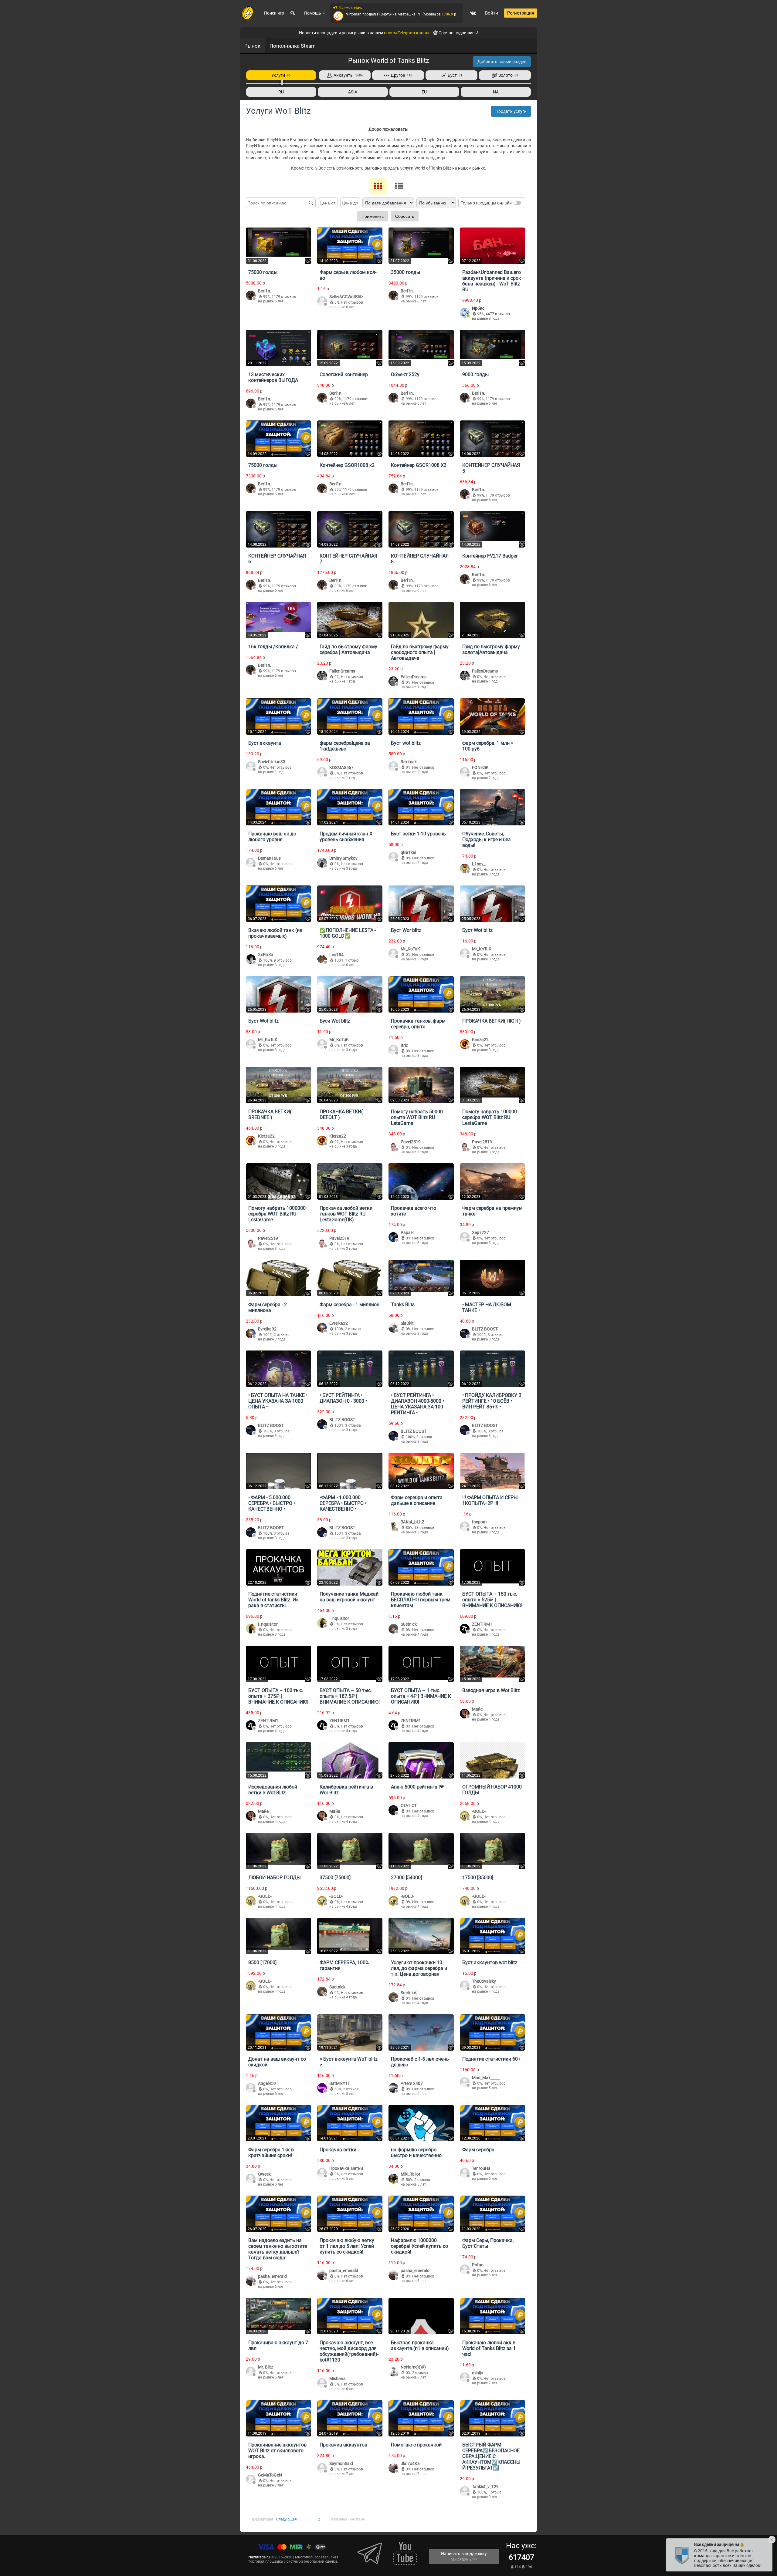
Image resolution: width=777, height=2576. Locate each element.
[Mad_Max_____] (465, 2083)
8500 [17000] (262, 1962)
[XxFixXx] (251, 960)
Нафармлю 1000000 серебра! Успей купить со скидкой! (419, 2246)
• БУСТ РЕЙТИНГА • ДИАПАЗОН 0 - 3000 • (343, 1398)
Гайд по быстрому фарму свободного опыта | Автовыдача (420, 652)
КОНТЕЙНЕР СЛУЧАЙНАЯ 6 (277, 559)
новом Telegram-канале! (408, 33)
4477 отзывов (498, 314)
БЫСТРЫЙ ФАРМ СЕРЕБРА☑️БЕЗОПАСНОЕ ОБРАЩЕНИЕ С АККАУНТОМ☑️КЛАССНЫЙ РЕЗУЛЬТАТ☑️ (491, 2456)
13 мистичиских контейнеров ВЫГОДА (273, 377)
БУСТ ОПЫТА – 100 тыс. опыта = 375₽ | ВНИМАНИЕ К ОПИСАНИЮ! (278, 1696)
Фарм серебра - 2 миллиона (268, 1307)
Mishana (338, 2379)
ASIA (353, 92)
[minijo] (465, 2378)
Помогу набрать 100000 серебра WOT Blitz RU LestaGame (490, 1117)
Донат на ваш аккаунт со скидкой (277, 2062)
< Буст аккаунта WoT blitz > (349, 2062)
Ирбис (478, 308)
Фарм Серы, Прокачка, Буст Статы (488, 2243)
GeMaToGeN (270, 2475)
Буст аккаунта (265, 743)
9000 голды (475, 374)
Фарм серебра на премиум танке (492, 1211)
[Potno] (465, 2270)
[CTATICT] (393, 1811)
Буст (454, 75)
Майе (477, 1709)
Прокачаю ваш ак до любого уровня (272, 837)
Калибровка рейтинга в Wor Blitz (346, 1790)
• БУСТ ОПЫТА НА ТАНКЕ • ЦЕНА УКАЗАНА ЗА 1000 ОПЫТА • (278, 1401)
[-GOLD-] (465, 1816)
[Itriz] (393, 1050)
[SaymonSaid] (322, 2468)
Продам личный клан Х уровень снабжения (346, 837)
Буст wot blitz (406, 743)
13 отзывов (424, 1528)
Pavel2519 (411, 1142)
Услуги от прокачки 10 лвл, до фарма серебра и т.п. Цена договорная (419, 1968)
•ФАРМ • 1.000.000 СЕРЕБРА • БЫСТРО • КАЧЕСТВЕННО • (343, 1503)
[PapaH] (393, 1237)
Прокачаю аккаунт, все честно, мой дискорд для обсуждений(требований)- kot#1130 (349, 2351)
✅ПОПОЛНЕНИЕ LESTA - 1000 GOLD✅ (348, 933)
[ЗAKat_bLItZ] (393, 1527)
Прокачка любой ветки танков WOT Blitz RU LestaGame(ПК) (346, 1214)
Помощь (313, 13)
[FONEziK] (465, 772)
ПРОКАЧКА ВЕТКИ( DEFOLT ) (341, 1114)
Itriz (404, 1045)
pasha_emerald (272, 2276)
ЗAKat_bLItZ (412, 1522)
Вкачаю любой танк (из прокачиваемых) (275, 933)
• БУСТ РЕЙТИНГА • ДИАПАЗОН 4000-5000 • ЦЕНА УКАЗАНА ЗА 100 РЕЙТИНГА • (417, 1404)
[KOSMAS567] (322, 772)
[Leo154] (322, 960)
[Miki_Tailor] (393, 2179)
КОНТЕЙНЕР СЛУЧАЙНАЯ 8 (420, 559)
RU (281, 92)
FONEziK (480, 767)
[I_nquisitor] (251, 1629)
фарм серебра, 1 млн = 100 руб (488, 746)
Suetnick (409, 1624)
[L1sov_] (465, 869)
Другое (400, 75)
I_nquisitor (268, 1624)
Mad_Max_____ (486, 2078)
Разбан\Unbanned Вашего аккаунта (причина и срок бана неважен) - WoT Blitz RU (492, 281)
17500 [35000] (478, 1878)
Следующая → (289, 2519)
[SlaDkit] (393, 1328)
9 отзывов (283, 960)
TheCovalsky (484, 1981)
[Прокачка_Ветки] (322, 2173)
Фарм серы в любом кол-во (348, 275)
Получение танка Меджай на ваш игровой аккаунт (349, 1597)
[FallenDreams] (322, 676)
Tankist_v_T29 (485, 2487)
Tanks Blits (403, 1305)
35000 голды (405, 272)
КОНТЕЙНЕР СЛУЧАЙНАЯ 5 (491, 468)
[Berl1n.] (251, 296)
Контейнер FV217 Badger (490, 556)
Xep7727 (480, 1232)
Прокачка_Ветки (346, 2168)
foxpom (479, 1522)
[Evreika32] (251, 1334)
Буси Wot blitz (335, 1021)
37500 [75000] (335, 1878)
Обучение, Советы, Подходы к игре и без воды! (486, 840)
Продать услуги (511, 111)
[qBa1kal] (393, 857)
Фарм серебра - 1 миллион (349, 1305)
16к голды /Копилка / (273, 647)
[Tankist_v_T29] (465, 2492)
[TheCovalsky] (465, 1986)
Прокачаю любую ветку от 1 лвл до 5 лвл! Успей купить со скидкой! (347, 2246)
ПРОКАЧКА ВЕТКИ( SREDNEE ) (270, 1114)
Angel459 (267, 2083)
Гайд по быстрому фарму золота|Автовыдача (491, 649)
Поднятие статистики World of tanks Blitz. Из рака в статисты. (273, 1600)
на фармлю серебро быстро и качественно (416, 2153)
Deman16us (269, 858)
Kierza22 (480, 1040)
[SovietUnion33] (251, 767)
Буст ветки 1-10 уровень (418, 834)
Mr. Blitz (266, 2367)
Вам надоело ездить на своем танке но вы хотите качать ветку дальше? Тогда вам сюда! (278, 2249)
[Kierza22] (465, 1045)
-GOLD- (479, 1811)
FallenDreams (342, 671)
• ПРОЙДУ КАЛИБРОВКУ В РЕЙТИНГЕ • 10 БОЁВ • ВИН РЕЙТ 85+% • (492, 1401)
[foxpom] (465, 1527)
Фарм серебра (478, 2150)
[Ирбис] (465, 313)
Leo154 (336, 955)
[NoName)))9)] (393, 2372)
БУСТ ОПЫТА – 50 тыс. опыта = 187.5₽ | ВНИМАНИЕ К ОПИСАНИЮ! (350, 1696)
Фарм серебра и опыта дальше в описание (417, 1500)
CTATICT (409, 1806)
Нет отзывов (352, 302)
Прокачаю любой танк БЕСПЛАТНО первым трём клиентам (421, 1600)
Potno (478, 2265)
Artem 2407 (412, 2083)
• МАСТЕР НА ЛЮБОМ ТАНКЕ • (487, 1307)
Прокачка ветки (338, 2150)
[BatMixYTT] (322, 2088)
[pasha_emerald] (251, 2281)
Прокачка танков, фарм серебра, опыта (418, 1024)
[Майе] (465, 1714)
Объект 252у (405, 374)
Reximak (409, 762)
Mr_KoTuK (410, 949)
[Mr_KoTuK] (393, 954)
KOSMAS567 (341, 767)
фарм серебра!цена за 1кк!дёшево (345, 746)
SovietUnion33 (272, 762)
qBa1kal (408, 852)
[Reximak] (393, 767)
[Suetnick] (393, 1629)
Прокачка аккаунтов (343, 2445)
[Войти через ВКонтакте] (473, 13)
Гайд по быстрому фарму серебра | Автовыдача (348, 649)
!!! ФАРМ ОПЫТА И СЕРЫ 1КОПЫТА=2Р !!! (490, 1500)
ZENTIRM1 (482, 1624)
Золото (507, 75)
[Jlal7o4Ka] (393, 2468)
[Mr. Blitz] (251, 2372)
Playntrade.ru (259, 2557)
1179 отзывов (284, 297)
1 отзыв (352, 960)
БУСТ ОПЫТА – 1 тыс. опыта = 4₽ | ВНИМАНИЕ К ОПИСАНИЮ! (421, 1696)
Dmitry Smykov (343, 858)
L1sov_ (479, 864)
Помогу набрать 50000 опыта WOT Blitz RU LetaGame (417, 1117)
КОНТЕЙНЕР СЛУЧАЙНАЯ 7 (348, 559)
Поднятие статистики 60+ (491, 2059)
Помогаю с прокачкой (416, 2445)
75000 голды (263, 272)
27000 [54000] (406, 1878)
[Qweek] (251, 2179)
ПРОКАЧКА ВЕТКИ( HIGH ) (492, 1021)
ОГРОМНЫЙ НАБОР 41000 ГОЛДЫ (492, 1790)
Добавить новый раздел (502, 62)
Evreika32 (267, 1329)
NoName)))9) (413, 2367)
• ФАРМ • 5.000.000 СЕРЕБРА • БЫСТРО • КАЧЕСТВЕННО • (272, 1503)
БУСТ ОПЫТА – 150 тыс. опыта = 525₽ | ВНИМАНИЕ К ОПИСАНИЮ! (492, 1600)
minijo (478, 2373)
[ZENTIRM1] (465, 1629)
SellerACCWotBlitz (346, 297)
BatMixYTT (340, 2083)
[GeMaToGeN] (251, 2480)
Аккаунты (347, 75)
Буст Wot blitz (477, 930)
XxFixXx (266, 955)
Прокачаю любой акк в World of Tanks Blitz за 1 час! (489, 2348)
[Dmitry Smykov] (322, 863)
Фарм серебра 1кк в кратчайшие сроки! (271, 2153)
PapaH (407, 1232)
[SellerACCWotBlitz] (322, 302)
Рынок (252, 46)
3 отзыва (496, 1335)
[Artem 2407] (393, 2088)
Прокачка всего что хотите (414, 1211)
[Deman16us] (251, 863)
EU (424, 92)
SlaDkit (407, 1323)
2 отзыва (282, 1335)
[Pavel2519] (393, 1147)
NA (496, 92)
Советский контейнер (344, 374)
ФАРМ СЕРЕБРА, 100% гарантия (344, 1965)
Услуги (281, 75)
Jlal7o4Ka (410, 2463)
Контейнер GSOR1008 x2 (347, 465)
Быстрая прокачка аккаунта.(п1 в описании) (420, 2345)
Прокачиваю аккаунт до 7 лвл (278, 2345)
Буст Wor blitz (406, 930)
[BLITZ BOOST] (465, 1334)
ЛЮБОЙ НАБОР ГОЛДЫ (275, 1878)
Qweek (264, 2174)
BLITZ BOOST (485, 1329)
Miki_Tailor (411, 2174)
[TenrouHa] (465, 2173)
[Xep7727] (465, 1237)
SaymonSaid (341, 2463)
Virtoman (354, 14)
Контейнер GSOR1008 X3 (419, 465)
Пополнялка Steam (293, 46)
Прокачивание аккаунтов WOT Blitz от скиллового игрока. (277, 2451)
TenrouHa (481, 2168)
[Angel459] (251, 2088)
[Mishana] (322, 2384)
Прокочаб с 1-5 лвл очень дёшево (420, 2062)
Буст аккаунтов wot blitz (490, 1962)
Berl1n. (265, 291)
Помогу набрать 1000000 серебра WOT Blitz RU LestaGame (277, 1214)
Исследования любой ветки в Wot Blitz (273, 1790)
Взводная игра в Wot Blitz (491, 1690)
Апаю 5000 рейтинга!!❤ (417, 1787)
